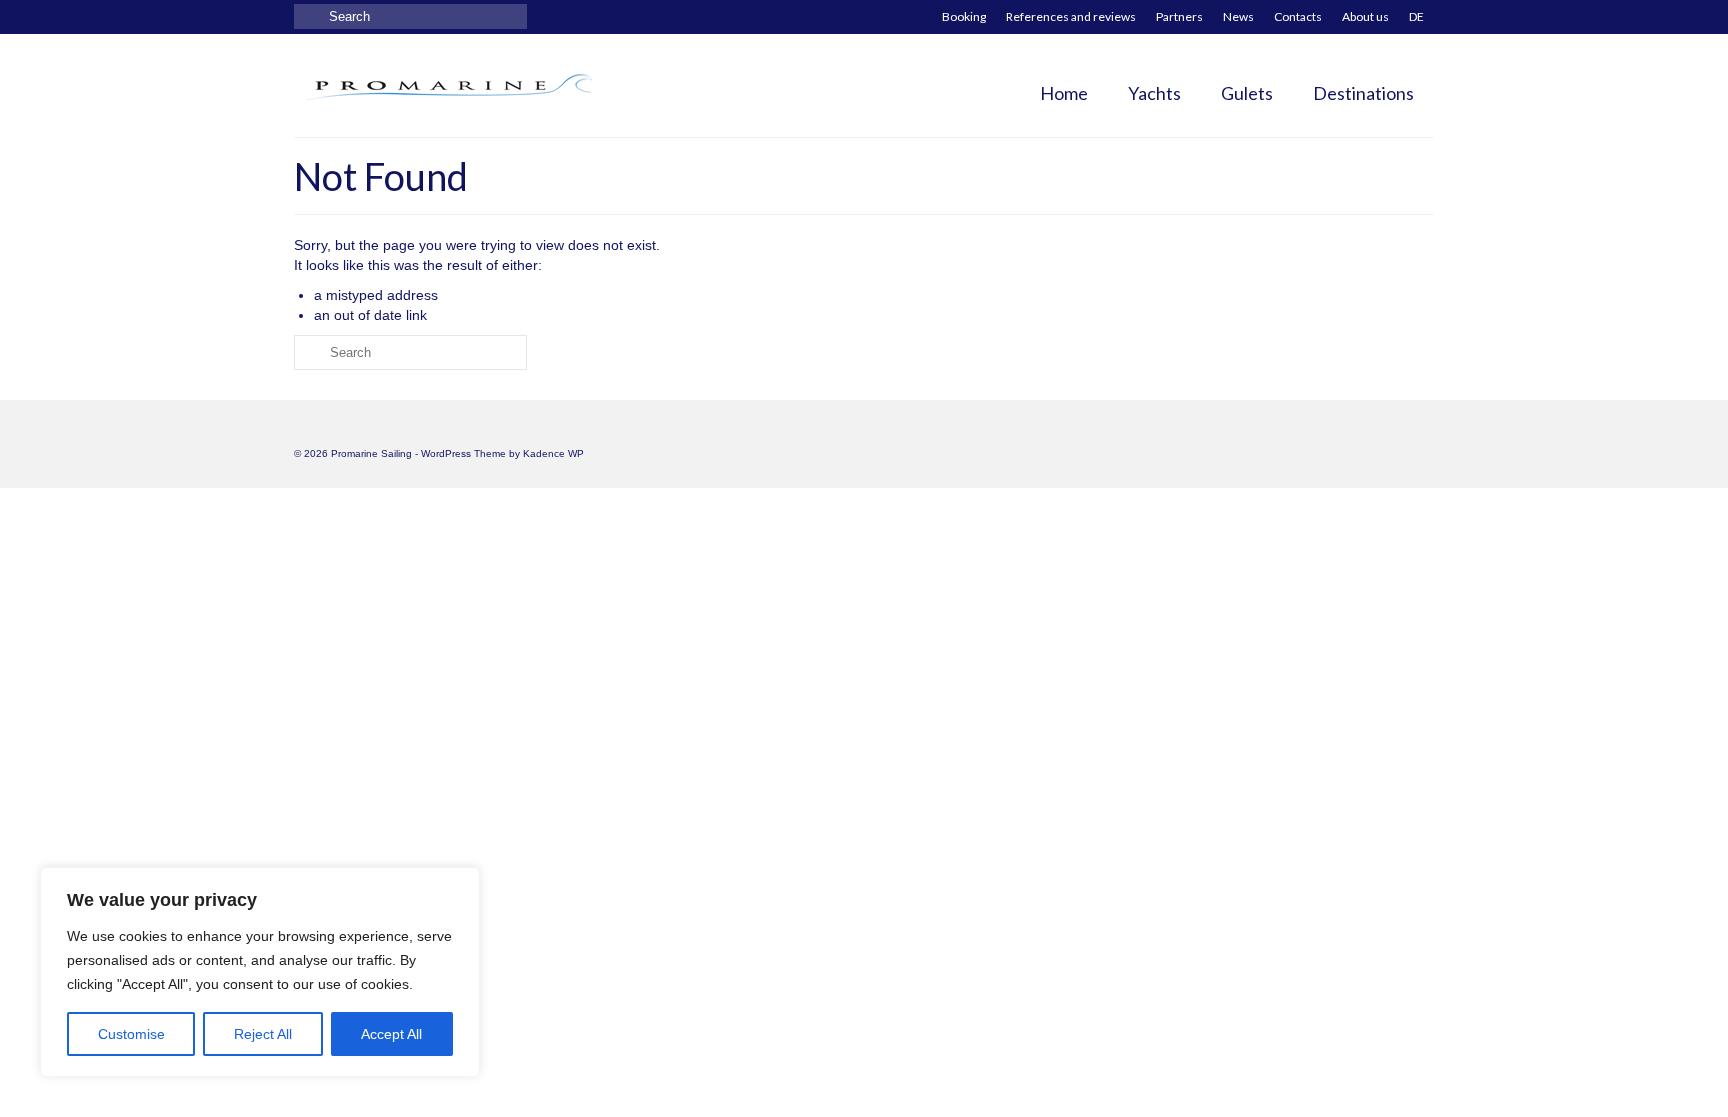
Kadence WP (553, 453)
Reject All (263, 1034)
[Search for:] (410, 16)
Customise (131, 1034)
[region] (260, 972)
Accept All (391, 1034)
